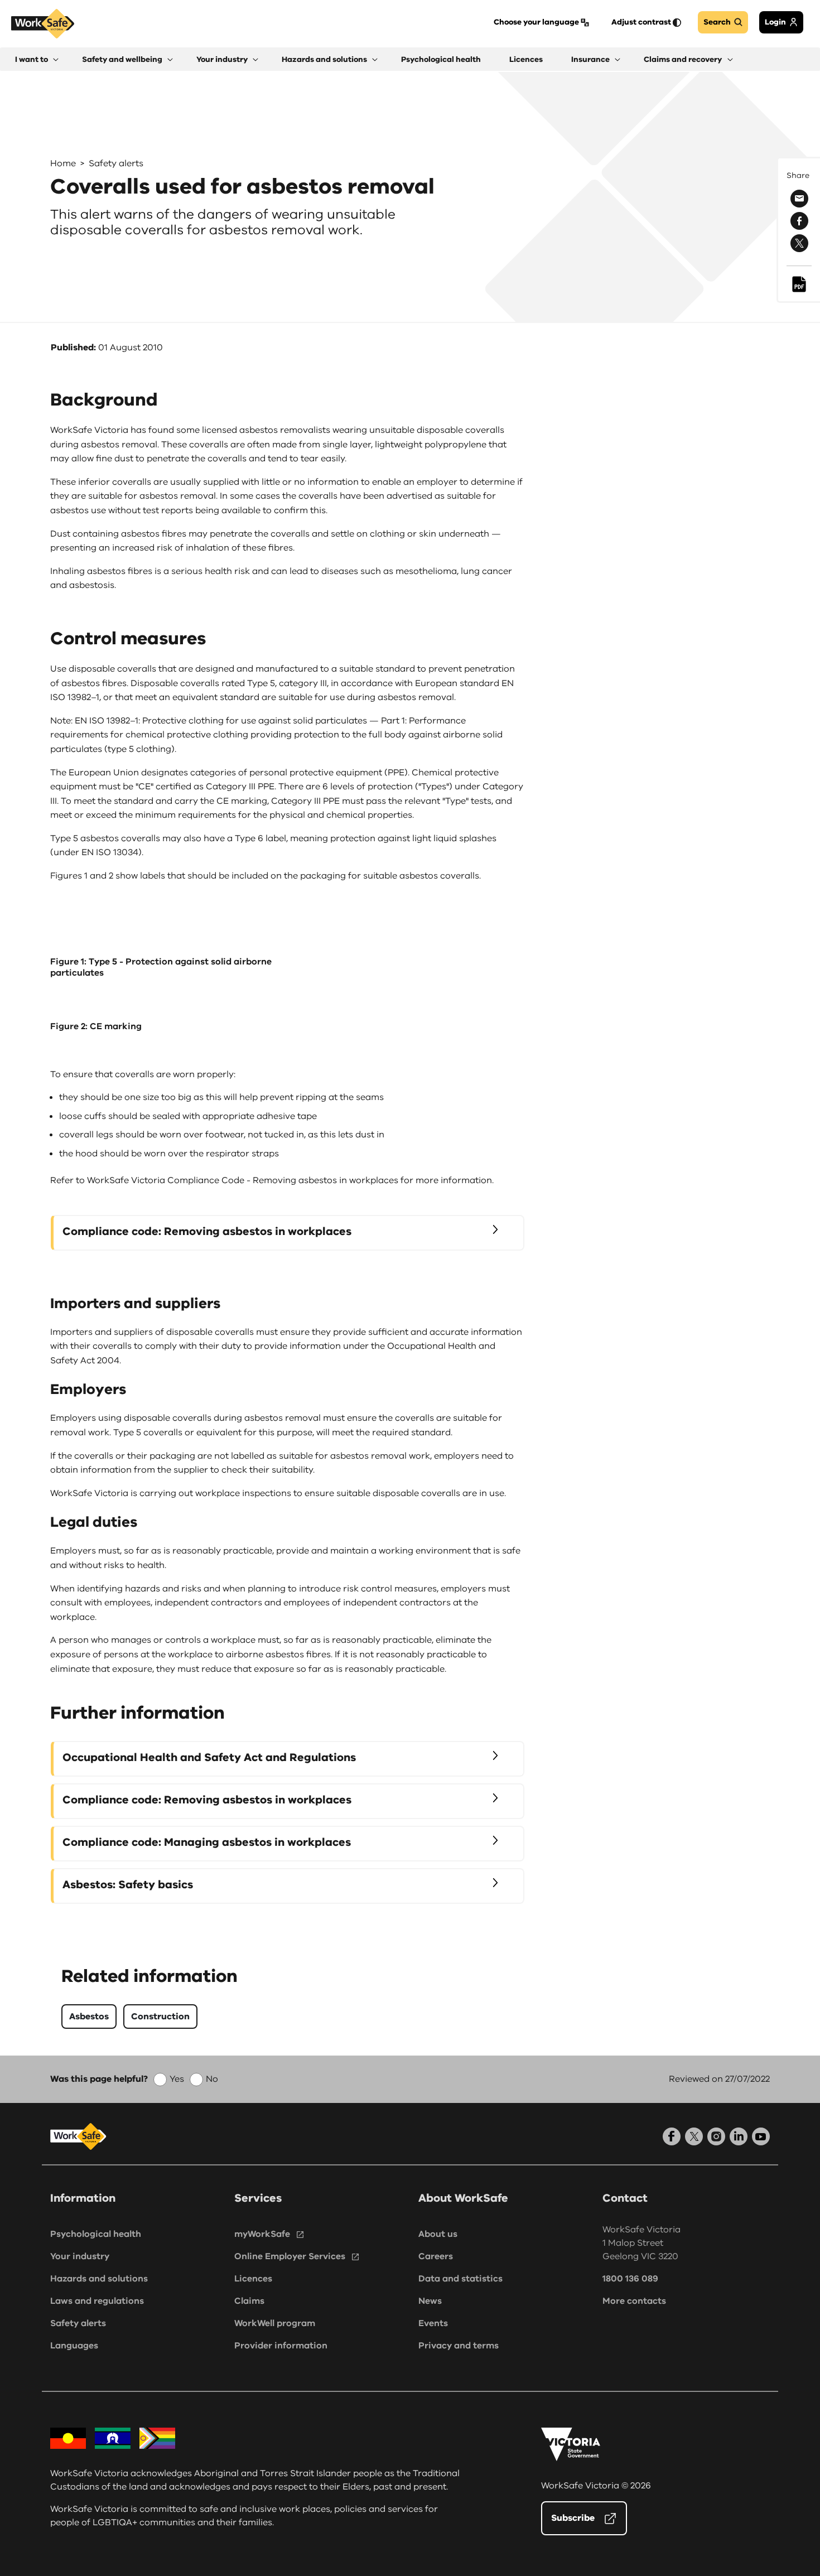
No (212, 2079)
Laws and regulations (97, 2301)
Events (433, 2323)
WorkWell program (275, 2323)
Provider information (281, 2346)
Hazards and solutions (99, 2279)
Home (63, 163)
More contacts (634, 2301)
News (430, 2301)
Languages (74, 2346)
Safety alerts (116, 163)
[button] (37, 59)
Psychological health (96, 2234)
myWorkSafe (262, 2234)
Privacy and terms (459, 2346)
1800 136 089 (630, 2279)
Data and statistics (460, 2279)
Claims (249, 2301)
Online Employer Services (290, 2256)
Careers (436, 2256)
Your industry (80, 2256)
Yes (177, 2079)
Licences (253, 2279)
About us (438, 2234)
